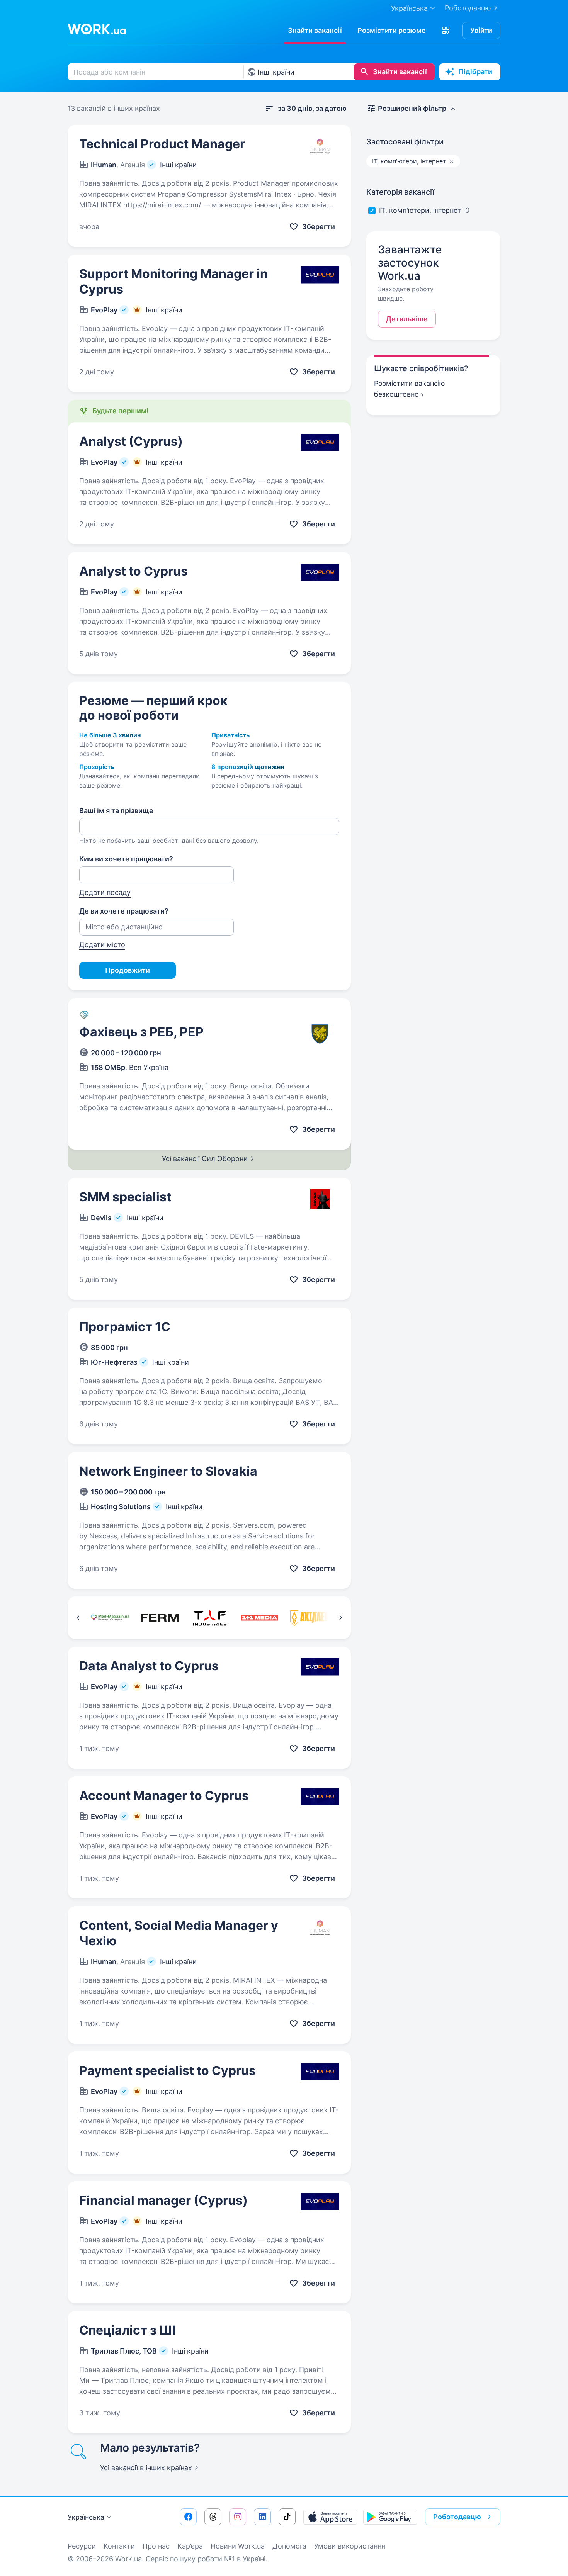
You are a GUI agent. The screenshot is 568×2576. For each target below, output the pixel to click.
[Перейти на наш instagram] (238, 2517)
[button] (446, 31)
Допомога (289, 2546)
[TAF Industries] (210, 1618)
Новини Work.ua (238, 2546)
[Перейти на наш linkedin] (262, 2517)
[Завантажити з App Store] (330, 2517)
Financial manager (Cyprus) (163, 2200)
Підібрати (475, 72)
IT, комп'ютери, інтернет (420, 210)
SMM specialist (125, 1197)
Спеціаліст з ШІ (128, 2330)
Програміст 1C (125, 1327)
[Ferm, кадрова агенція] (160, 1618)
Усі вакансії (146, 2468)
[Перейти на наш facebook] (188, 2517)
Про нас (156, 2546)
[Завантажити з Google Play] (390, 2517)
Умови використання (350, 2546)
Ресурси (82, 2546)
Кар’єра (190, 2546)
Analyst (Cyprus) (131, 441)
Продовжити (128, 970)
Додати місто (102, 945)
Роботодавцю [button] (457, 2517)
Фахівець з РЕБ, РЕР (141, 1032)
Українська (86, 2517)
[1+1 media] (259, 1618)
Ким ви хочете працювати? (126, 859)
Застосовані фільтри (405, 142)
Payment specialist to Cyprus (168, 2071)
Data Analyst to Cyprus (149, 1666)
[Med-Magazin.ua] (110, 1618)
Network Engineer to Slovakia (168, 1471)
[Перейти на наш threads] (213, 2517)
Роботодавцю (468, 8)
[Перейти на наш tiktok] (287, 2517)
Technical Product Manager (162, 144)
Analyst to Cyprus (133, 571)
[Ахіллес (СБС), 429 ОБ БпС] (309, 1618)
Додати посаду (105, 892)
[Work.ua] (97, 29)
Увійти (481, 30)
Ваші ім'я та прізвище (116, 811)
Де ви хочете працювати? (124, 911)
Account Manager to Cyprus (164, 1796)
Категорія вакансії (400, 192)
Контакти (119, 2546)
